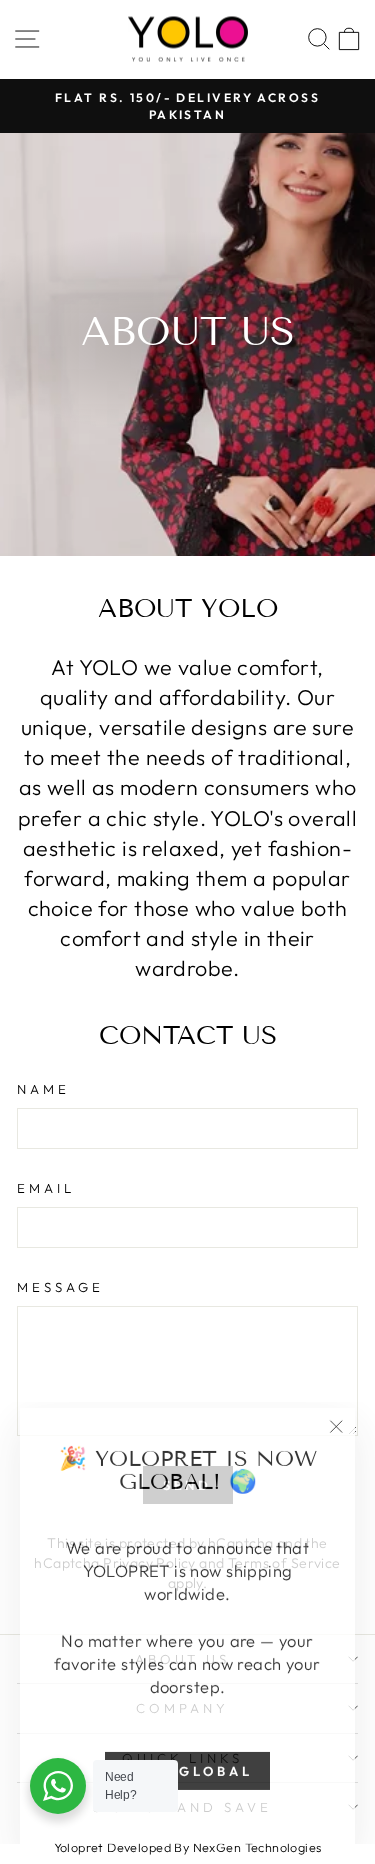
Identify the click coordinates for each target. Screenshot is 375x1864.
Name (43, 1089)
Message (60, 1287)
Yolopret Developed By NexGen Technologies (188, 1847)
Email (46, 1188)
